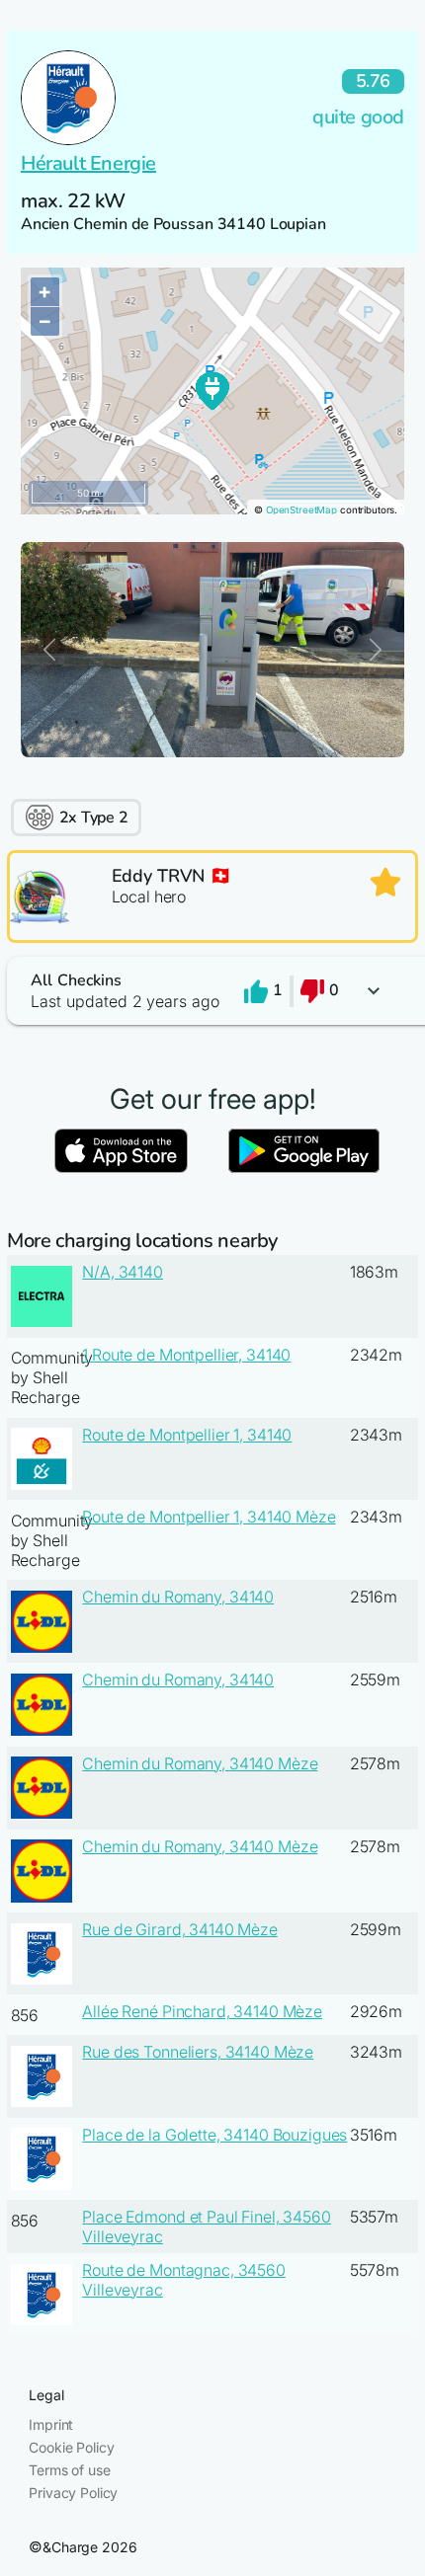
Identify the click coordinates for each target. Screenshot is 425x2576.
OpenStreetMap (301, 510)
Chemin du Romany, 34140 (178, 1597)
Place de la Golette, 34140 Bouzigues (214, 2135)
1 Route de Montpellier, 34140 (186, 1355)
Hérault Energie (88, 163)
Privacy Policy (73, 2493)
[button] (212, 991)
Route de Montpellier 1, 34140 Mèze (209, 1517)
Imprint (51, 2424)
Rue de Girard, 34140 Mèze (180, 1929)
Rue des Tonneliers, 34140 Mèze (198, 2052)
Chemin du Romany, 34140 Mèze (200, 1763)
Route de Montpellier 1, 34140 (187, 1435)
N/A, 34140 (123, 1272)
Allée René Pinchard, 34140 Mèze (202, 2011)
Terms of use (69, 2470)
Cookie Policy (71, 2447)
